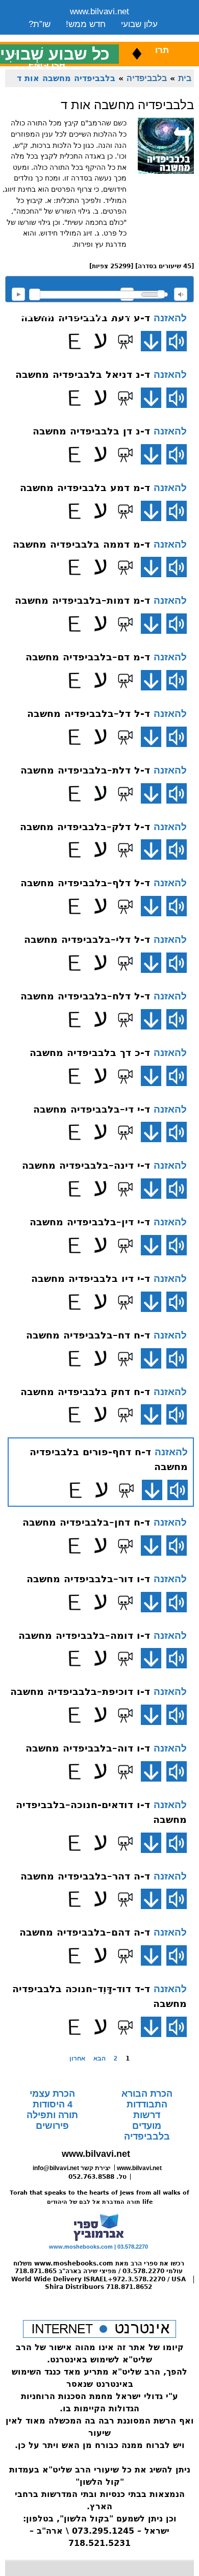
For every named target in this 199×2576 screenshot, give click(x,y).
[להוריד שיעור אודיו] (151, 341)
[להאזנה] (177, 341)
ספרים (107, 37)
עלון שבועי (139, 24)
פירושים (52, 2126)
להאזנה (18, 294)
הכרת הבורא (147, 2094)
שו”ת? (40, 24)
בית (185, 78)
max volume (181, 294)
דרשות (147, 2115)
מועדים (147, 2126)
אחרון (77, 2058)
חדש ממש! (86, 24)
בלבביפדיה (147, 78)
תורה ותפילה (52, 2115)
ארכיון (144, 37)
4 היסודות (53, 2104)
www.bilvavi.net (99, 11)
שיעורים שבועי (54, 37)
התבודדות (147, 2104)
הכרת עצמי (52, 2094)
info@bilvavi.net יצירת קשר (72, 2168)
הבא (99, 2058)
